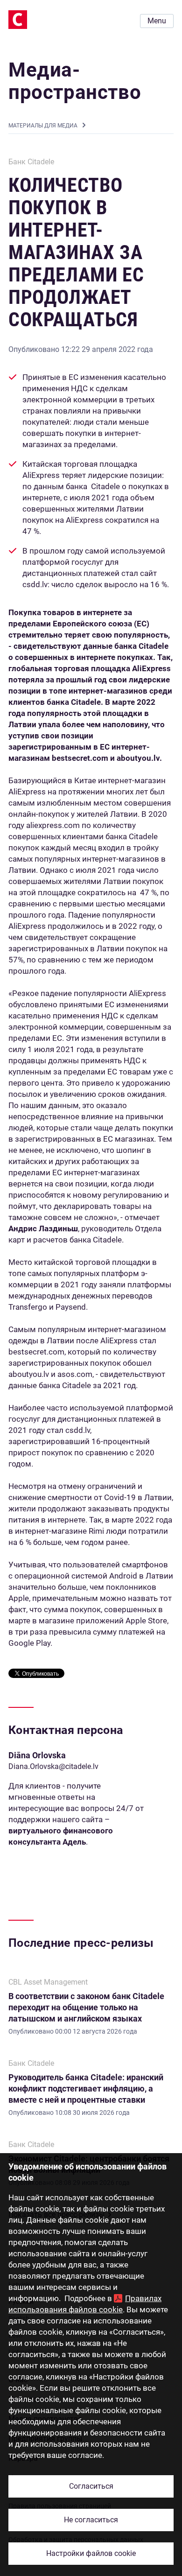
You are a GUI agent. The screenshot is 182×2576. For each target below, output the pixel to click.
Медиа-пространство (75, 81)
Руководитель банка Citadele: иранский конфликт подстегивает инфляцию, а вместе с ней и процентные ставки (86, 2088)
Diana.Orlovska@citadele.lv (53, 1766)
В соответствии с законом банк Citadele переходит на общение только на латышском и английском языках (86, 2007)
